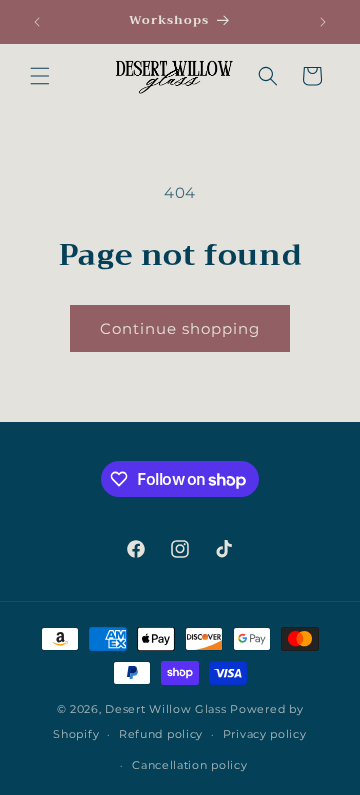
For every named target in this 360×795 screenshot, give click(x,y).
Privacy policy (265, 734)
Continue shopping (180, 328)
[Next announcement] (323, 22)
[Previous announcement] (37, 22)
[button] (40, 76)
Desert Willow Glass (165, 709)
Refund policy (161, 734)
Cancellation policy (189, 765)
